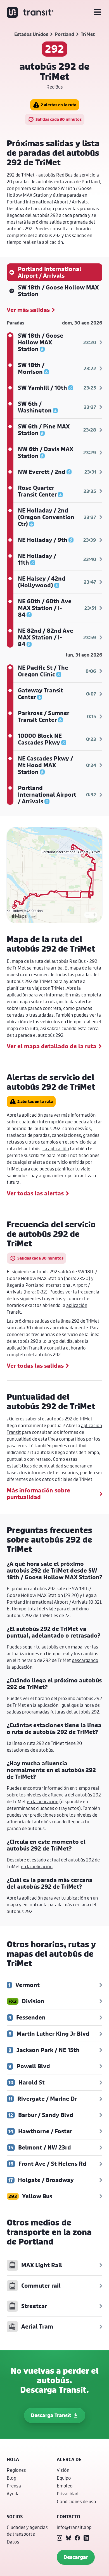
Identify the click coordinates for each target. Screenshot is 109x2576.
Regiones (16, 2470)
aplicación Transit (25, 1348)
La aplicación (56, 1148)
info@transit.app (74, 2527)
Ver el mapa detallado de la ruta (52, 1046)
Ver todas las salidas (35, 1366)
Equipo (64, 2478)
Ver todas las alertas (35, 1193)
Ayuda (13, 2493)
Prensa (14, 2486)
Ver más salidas (28, 310)
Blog (11, 2478)
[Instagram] (60, 2538)
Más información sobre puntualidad (38, 1494)
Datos (13, 2542)
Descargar (76, 2557)
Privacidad (67, 2493)
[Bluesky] (68, 2538)
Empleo (65, 2486)
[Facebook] (77, 2538)
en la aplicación (47, 242)
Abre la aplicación (25, 1115)
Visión (63, 2470)
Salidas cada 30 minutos (59, 119)
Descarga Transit (51, 2415)
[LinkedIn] (86, 2538)
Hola (13, 2459)
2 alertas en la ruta (59, 105)
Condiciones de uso (76, 2501)
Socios (15, 2517)
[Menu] (98, 12)
